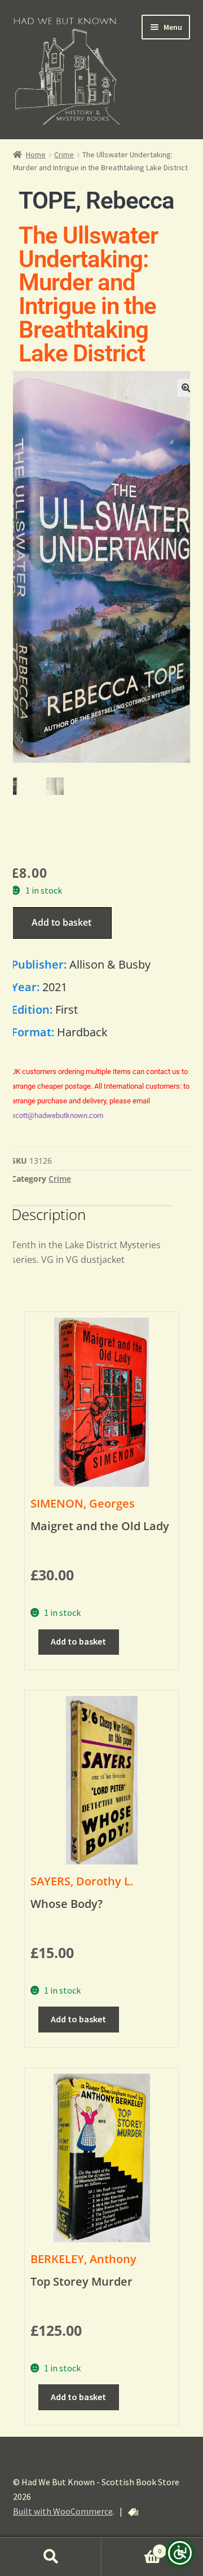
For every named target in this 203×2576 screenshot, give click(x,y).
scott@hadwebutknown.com (57, 1115)
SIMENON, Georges (83, 1503)
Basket (131, 2547)
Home (36, 154)
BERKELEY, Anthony (83, 2259)
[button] (186, 388)
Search (51, 2557)
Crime (64, 154)
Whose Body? (67, 1904)
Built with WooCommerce (63, 2511)
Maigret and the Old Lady (100, 1526)
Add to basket (61, 922)
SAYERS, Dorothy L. (82, 1881)
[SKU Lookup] (133, 2512)
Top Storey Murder (81, 2281)
